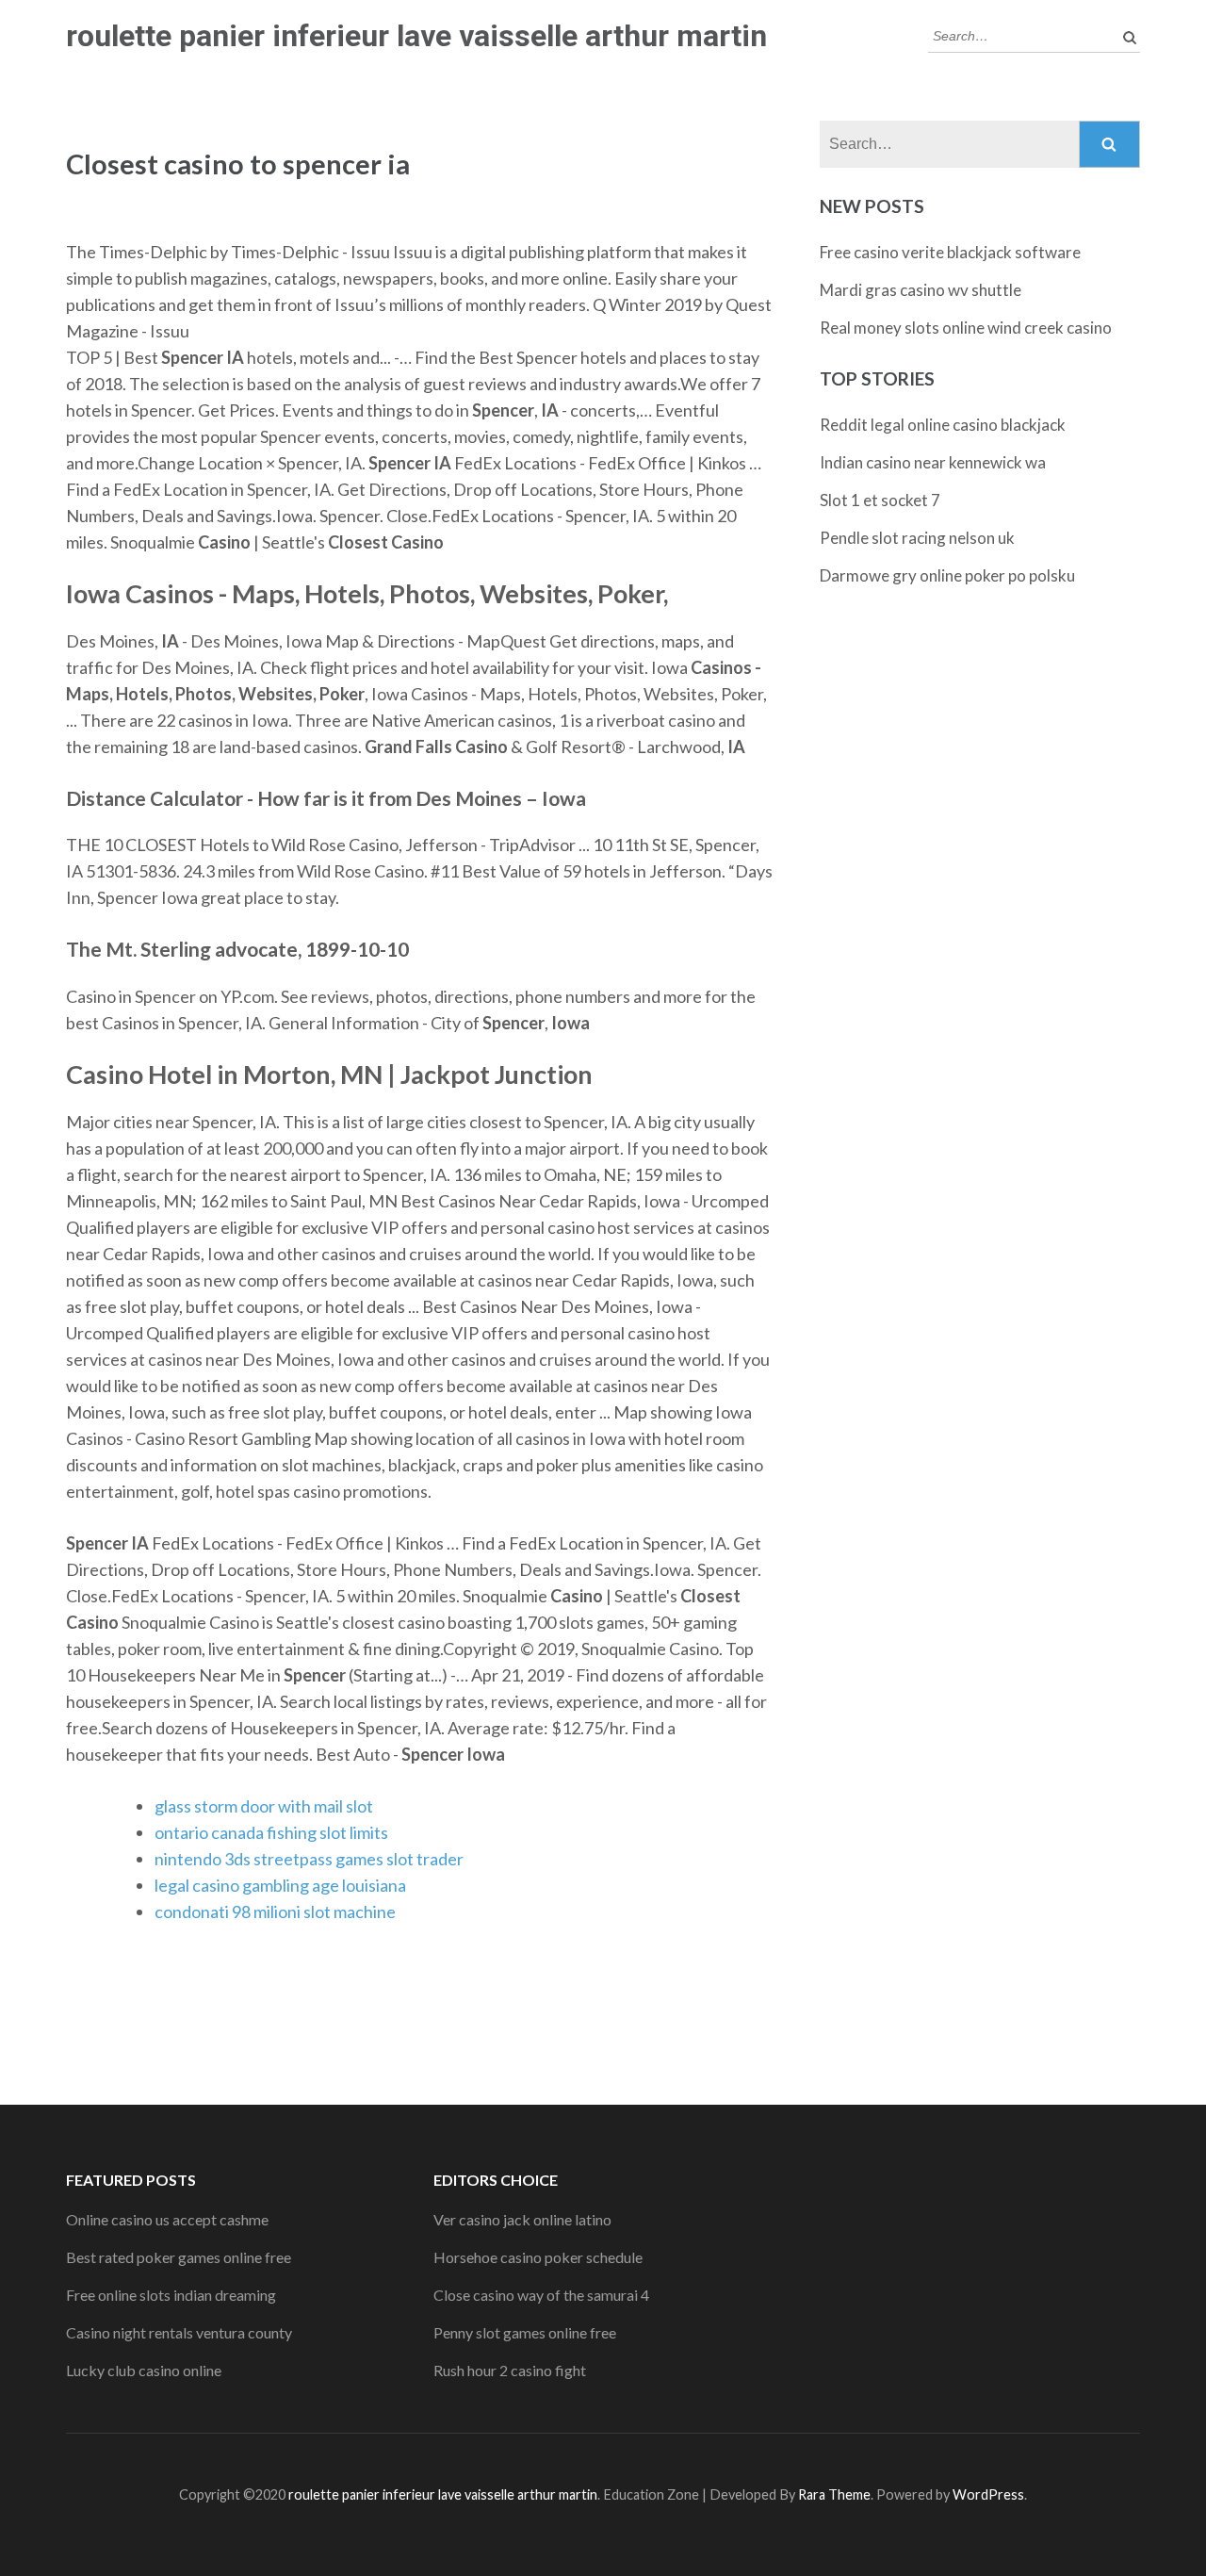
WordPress (988, 2494)
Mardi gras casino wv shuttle (921, 290)
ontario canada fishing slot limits (271, 1832)
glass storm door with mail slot (264, 1806)
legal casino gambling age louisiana (280, 1885)
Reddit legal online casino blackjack (943, 425)
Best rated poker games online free (179, 2257)
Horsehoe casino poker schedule (538, 2257)
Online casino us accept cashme (167, 2219)
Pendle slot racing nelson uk (917, 538)
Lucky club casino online (144, 2370)
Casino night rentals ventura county (179, 2332)
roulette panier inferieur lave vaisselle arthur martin (416, 36)
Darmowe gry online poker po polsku (947, 575)
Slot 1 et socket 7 (880, 500)
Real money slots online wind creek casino (966, 328)
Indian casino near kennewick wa (933, 462)
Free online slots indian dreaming (171, 2295)
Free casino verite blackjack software (950, 252)
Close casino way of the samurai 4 (541, 2295)
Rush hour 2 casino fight (510, 2370)
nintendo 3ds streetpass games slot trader (309, 1859)
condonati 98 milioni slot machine (275, 1911)
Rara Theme (834, 2494)
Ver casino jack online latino (522, 2219)
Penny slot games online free (525, 2332)
